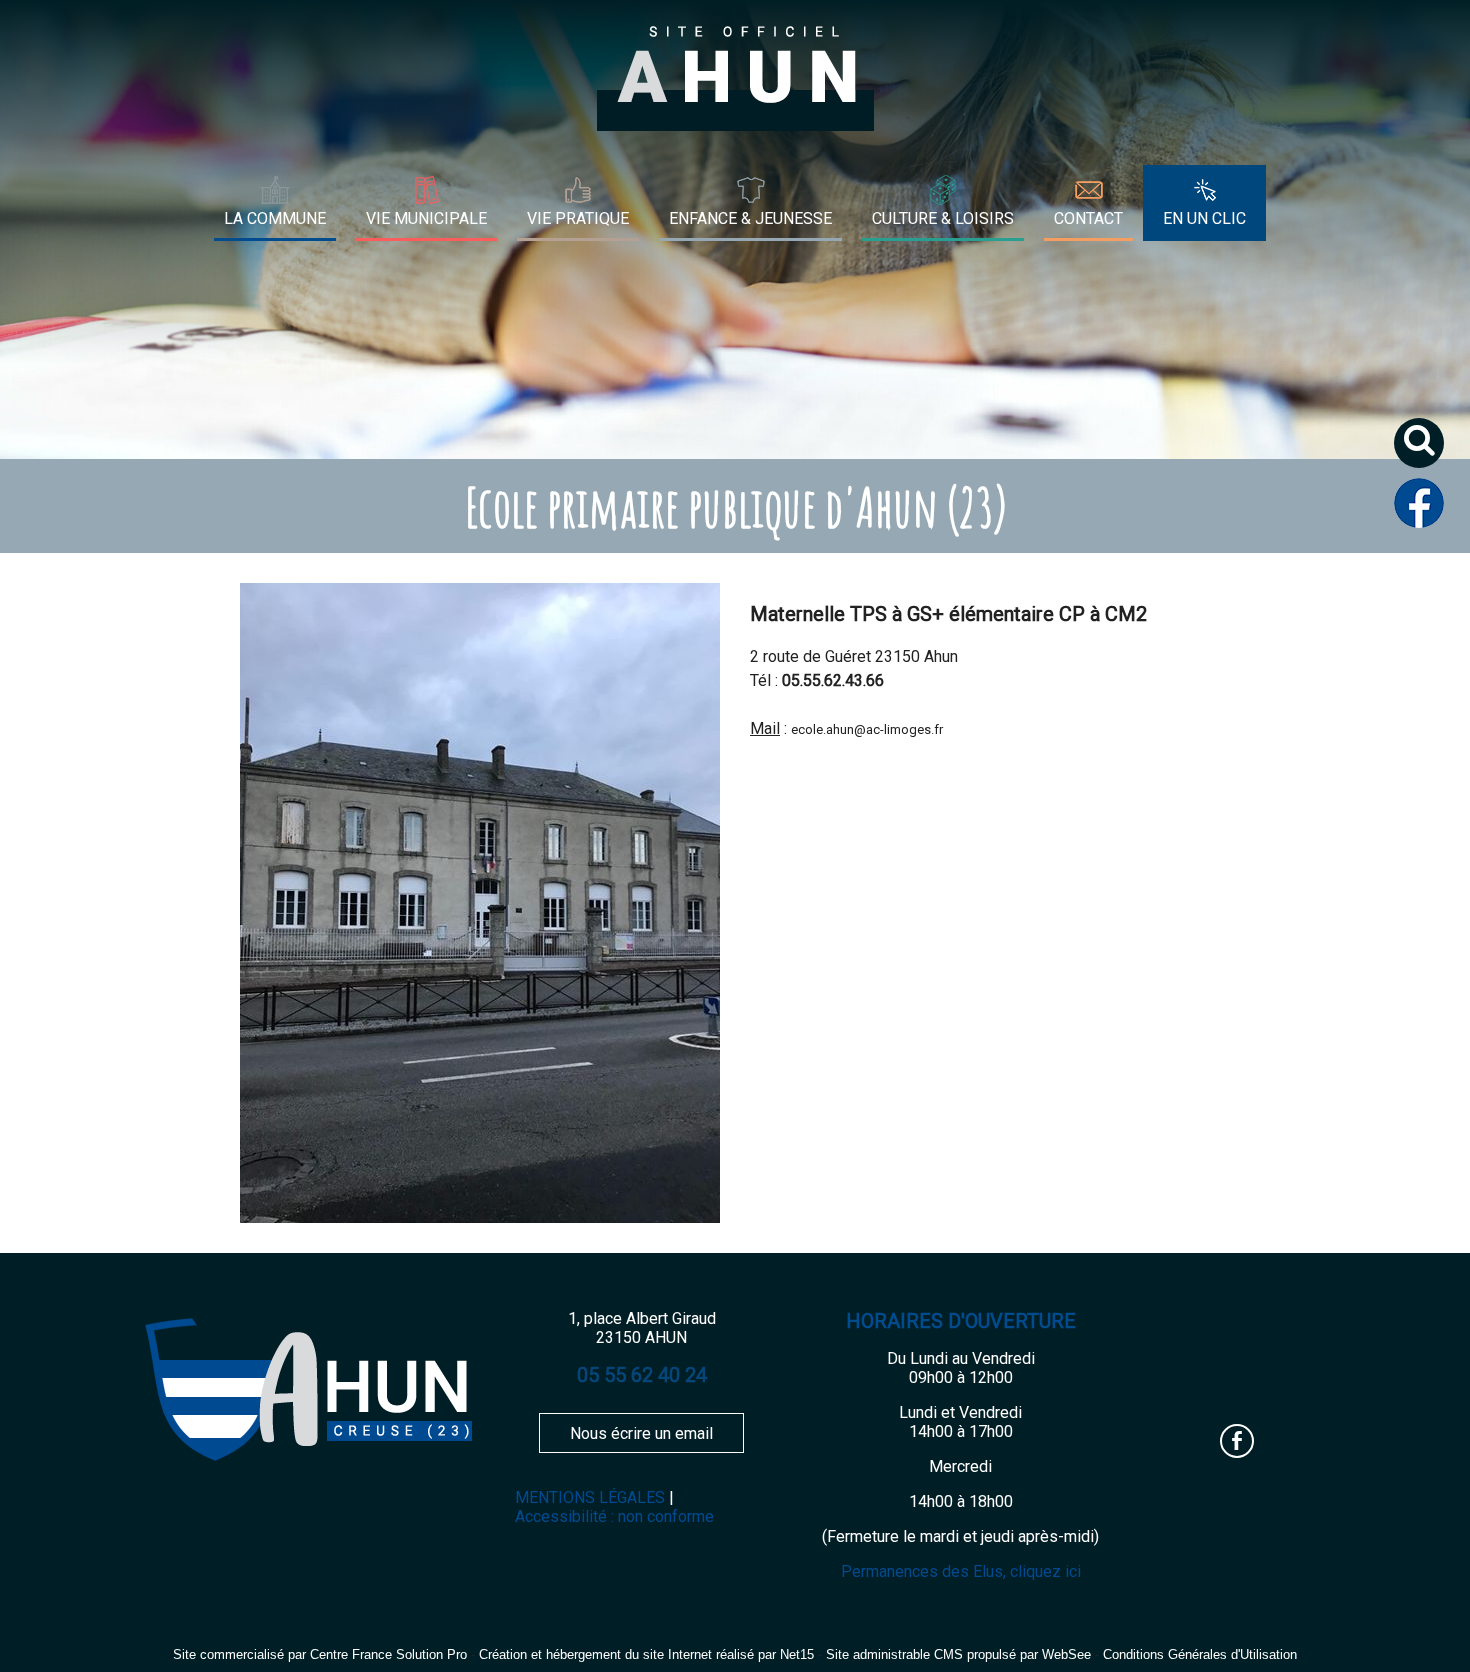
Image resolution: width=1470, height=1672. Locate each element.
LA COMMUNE (275, 218)
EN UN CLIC (1204, 218)
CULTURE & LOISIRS (943, 218)
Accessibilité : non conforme (614, 1516)
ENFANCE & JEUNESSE (750, 218)
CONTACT (1088, 218)
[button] (1426, 450)
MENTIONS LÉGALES (590, 1497)
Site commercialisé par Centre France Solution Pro (320, 1654)
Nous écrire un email (641, 1433)
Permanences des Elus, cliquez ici (961, 1571)
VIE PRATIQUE (578, 218)
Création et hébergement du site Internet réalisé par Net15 (646, 1654)
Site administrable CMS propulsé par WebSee (958, 1654)
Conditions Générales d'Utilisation (1200, 1654)
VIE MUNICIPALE (426, 218)
